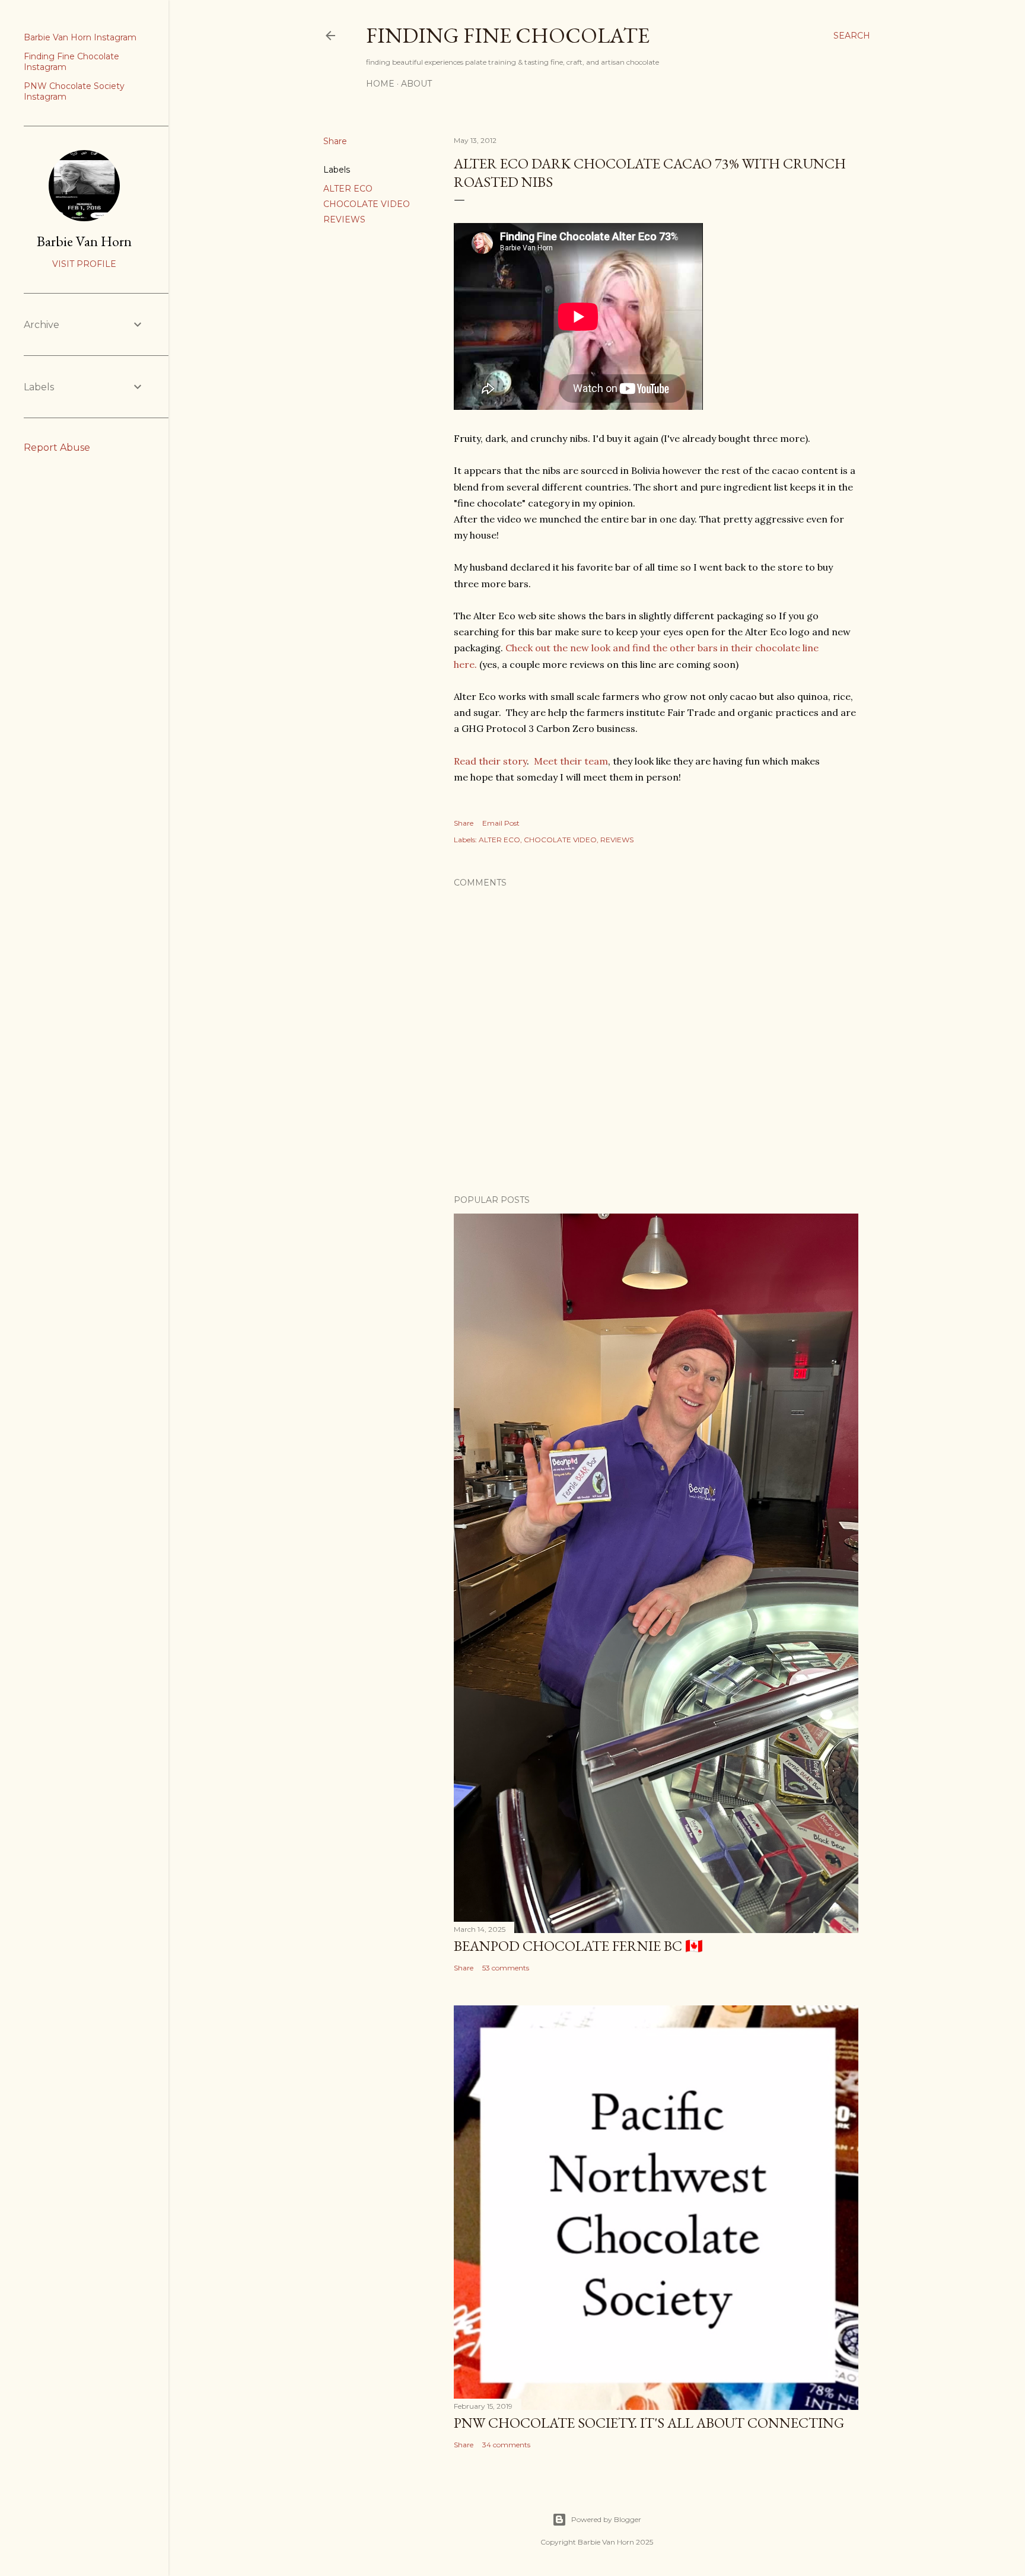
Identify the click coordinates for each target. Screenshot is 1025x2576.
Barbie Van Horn (84, 241)
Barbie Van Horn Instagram (80, 37)
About (416, 84)
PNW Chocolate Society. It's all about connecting (649, 2423)
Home (380, 84)
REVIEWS (344, 219)
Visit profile (84, 264)
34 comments (506, 2445)
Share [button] (335, 141)
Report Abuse (57, 448)
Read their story (490, 761)
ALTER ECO (348, 189)
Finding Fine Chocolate (508, 35)
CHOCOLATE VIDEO (367, 204)
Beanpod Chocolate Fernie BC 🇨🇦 (578, 1946)
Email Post (501, 823)
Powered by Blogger (606, 2519)
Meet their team (571, 761)
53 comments (506, 1968)
